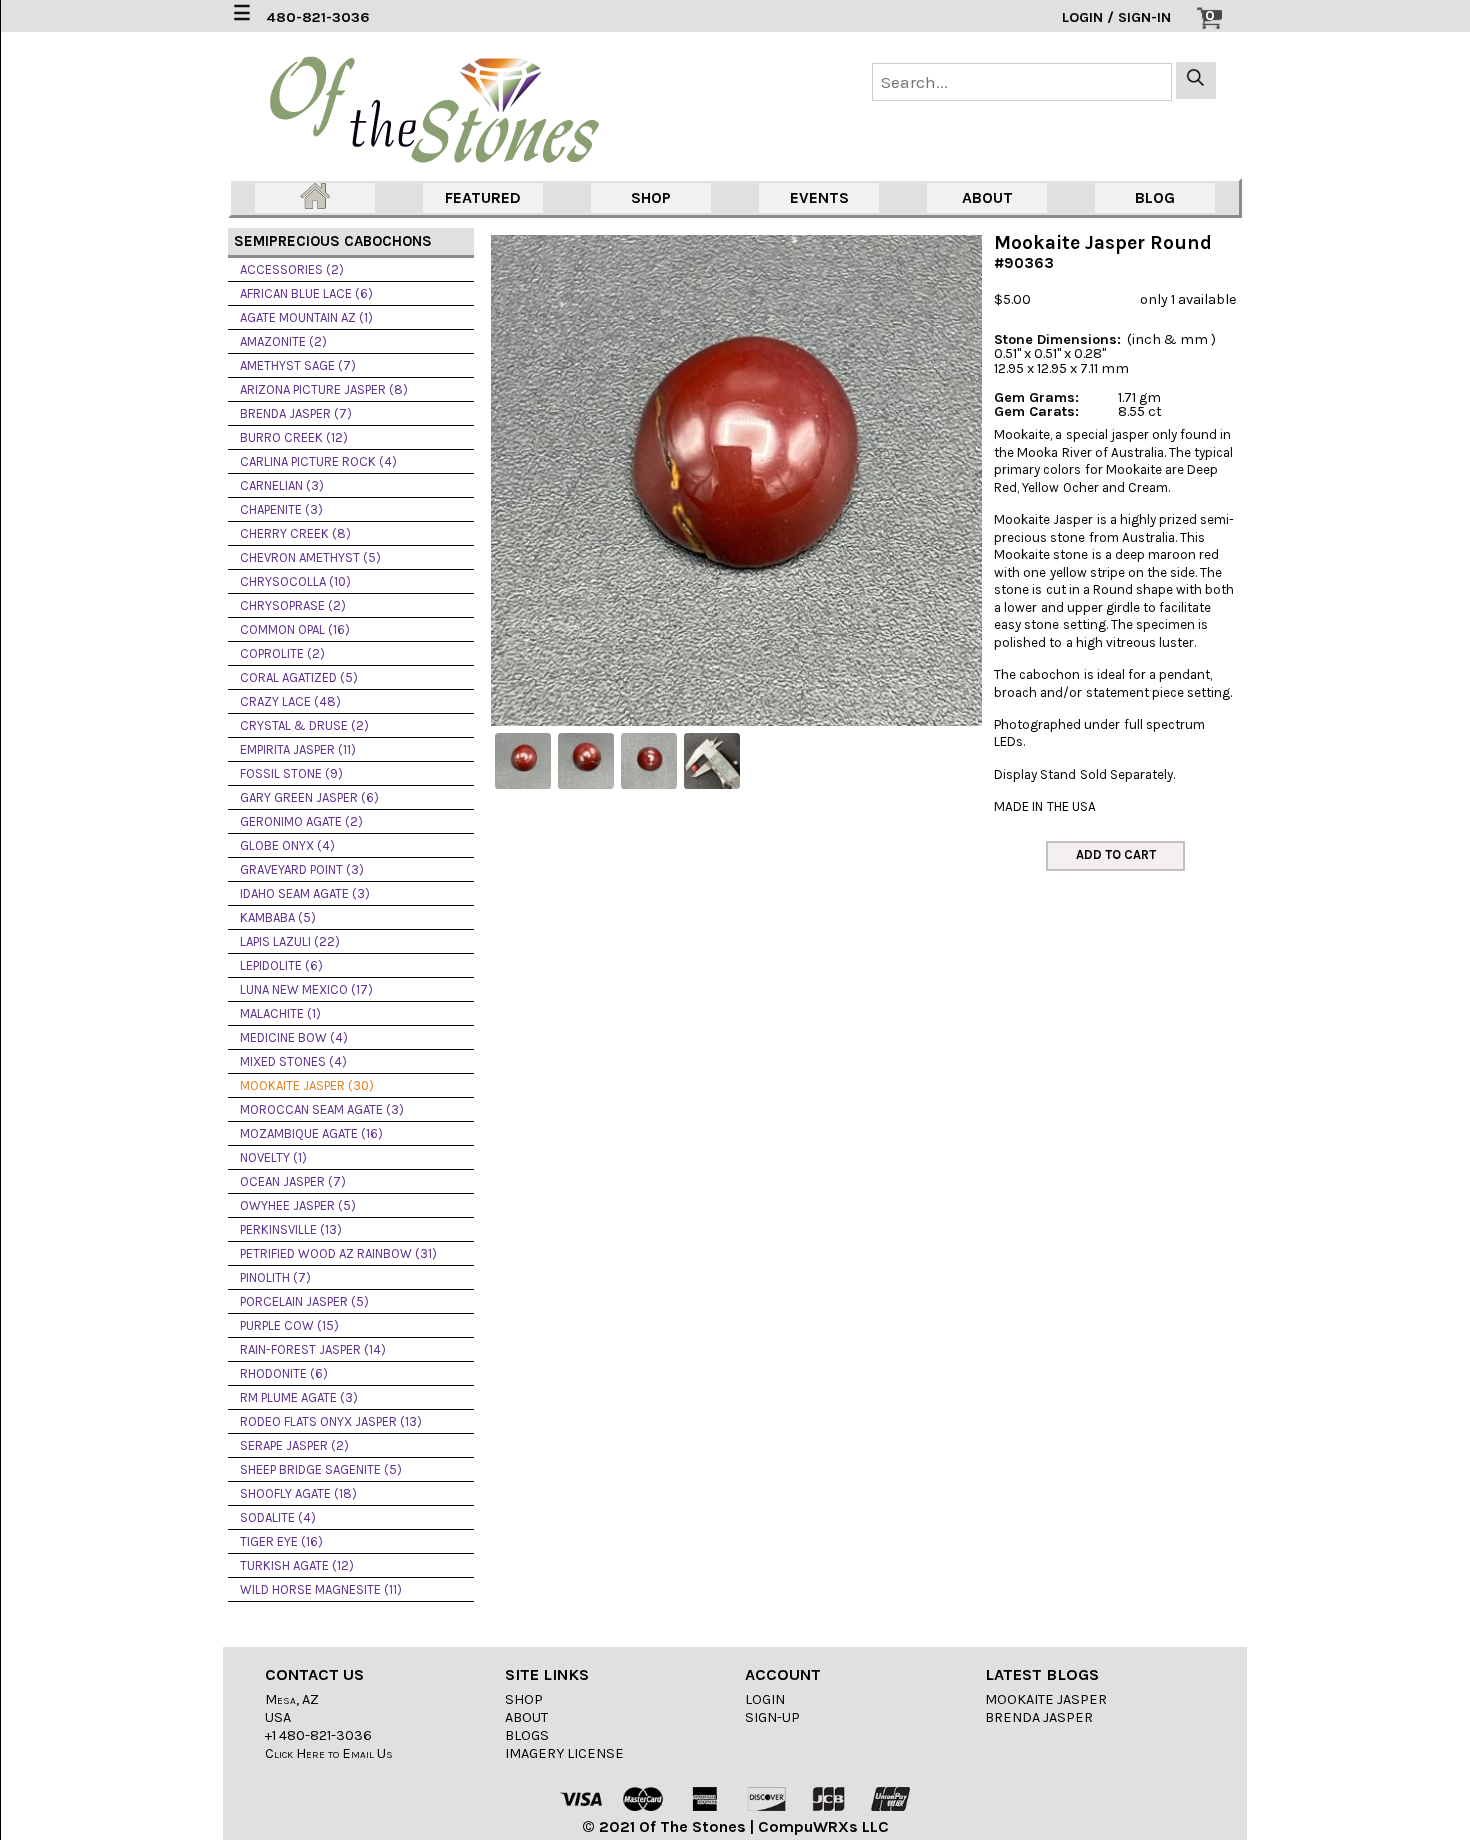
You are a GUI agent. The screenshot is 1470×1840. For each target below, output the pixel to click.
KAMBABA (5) (278, 917)
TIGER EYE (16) (281, 1541)
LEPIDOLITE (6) (281, 965)
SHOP (651, 197)
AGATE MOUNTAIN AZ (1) (306, 317)
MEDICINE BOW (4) (294, 1037)
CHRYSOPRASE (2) (293, 605)
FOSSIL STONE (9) (291, 773)
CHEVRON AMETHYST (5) (310, 557)
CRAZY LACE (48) (290, 701)
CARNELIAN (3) (282, 485)
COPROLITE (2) (282, 653)
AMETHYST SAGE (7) (298, 365)
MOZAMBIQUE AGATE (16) (311, 1133)
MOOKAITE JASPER (1046, 1699)
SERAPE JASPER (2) (294, 1445)
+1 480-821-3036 (318, 1735)
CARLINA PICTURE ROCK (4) (318, 461)
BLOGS (527, 1735)
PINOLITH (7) (275, 1277)
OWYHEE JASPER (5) (298, 1205)
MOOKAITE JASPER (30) (307, 1085)
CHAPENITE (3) (281, 509)
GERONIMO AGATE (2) (301, 821)
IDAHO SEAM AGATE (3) (305, 893)
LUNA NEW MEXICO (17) (306, 989)
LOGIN (765, 1699)
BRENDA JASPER (1039, 1717)
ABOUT (987, 197)
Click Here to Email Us (329, 1753)
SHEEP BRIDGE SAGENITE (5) (321, 1469)
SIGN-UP (772, 1717)
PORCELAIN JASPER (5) (304, 1301)
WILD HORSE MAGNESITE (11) (321, 1589)
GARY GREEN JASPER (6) (309, 797)
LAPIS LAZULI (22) (290, 941)
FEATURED (483, 197)
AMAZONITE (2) (283, 341)
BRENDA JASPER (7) (296, 413)
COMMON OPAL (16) (295, 629)
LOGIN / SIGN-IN (1116, 17)
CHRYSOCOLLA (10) (295, 581)
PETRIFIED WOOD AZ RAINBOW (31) (338, 1253)
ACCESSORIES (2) (292, 269)
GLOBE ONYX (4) (287, 845)
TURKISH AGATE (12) (297, 1565)
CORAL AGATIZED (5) (299, 677)
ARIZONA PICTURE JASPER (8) (324, 389)
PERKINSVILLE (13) (291, 1229)
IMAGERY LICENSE (564, 1753)
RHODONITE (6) (284, 1373)
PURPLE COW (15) (289, 1325)
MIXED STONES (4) (293, 1061)
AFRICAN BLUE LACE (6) (306, 293)
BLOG (1155, 197)
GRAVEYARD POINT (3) (302, 869)
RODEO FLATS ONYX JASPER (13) (331, 1421)
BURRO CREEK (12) (294, 437)
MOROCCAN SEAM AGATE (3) (322, 1109)
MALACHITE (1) (280, 1013)
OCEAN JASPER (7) (293, 1181)
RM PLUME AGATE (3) (299, 1397)
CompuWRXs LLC (823, 1826)
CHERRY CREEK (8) (295, 533)
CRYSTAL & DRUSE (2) (304, 725)
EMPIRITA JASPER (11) (298, 749)
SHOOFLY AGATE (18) (298, 1493)
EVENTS (819, 197)
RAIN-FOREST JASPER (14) (313, 1349)
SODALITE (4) (278, 1517)
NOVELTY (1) (273, 1157)
